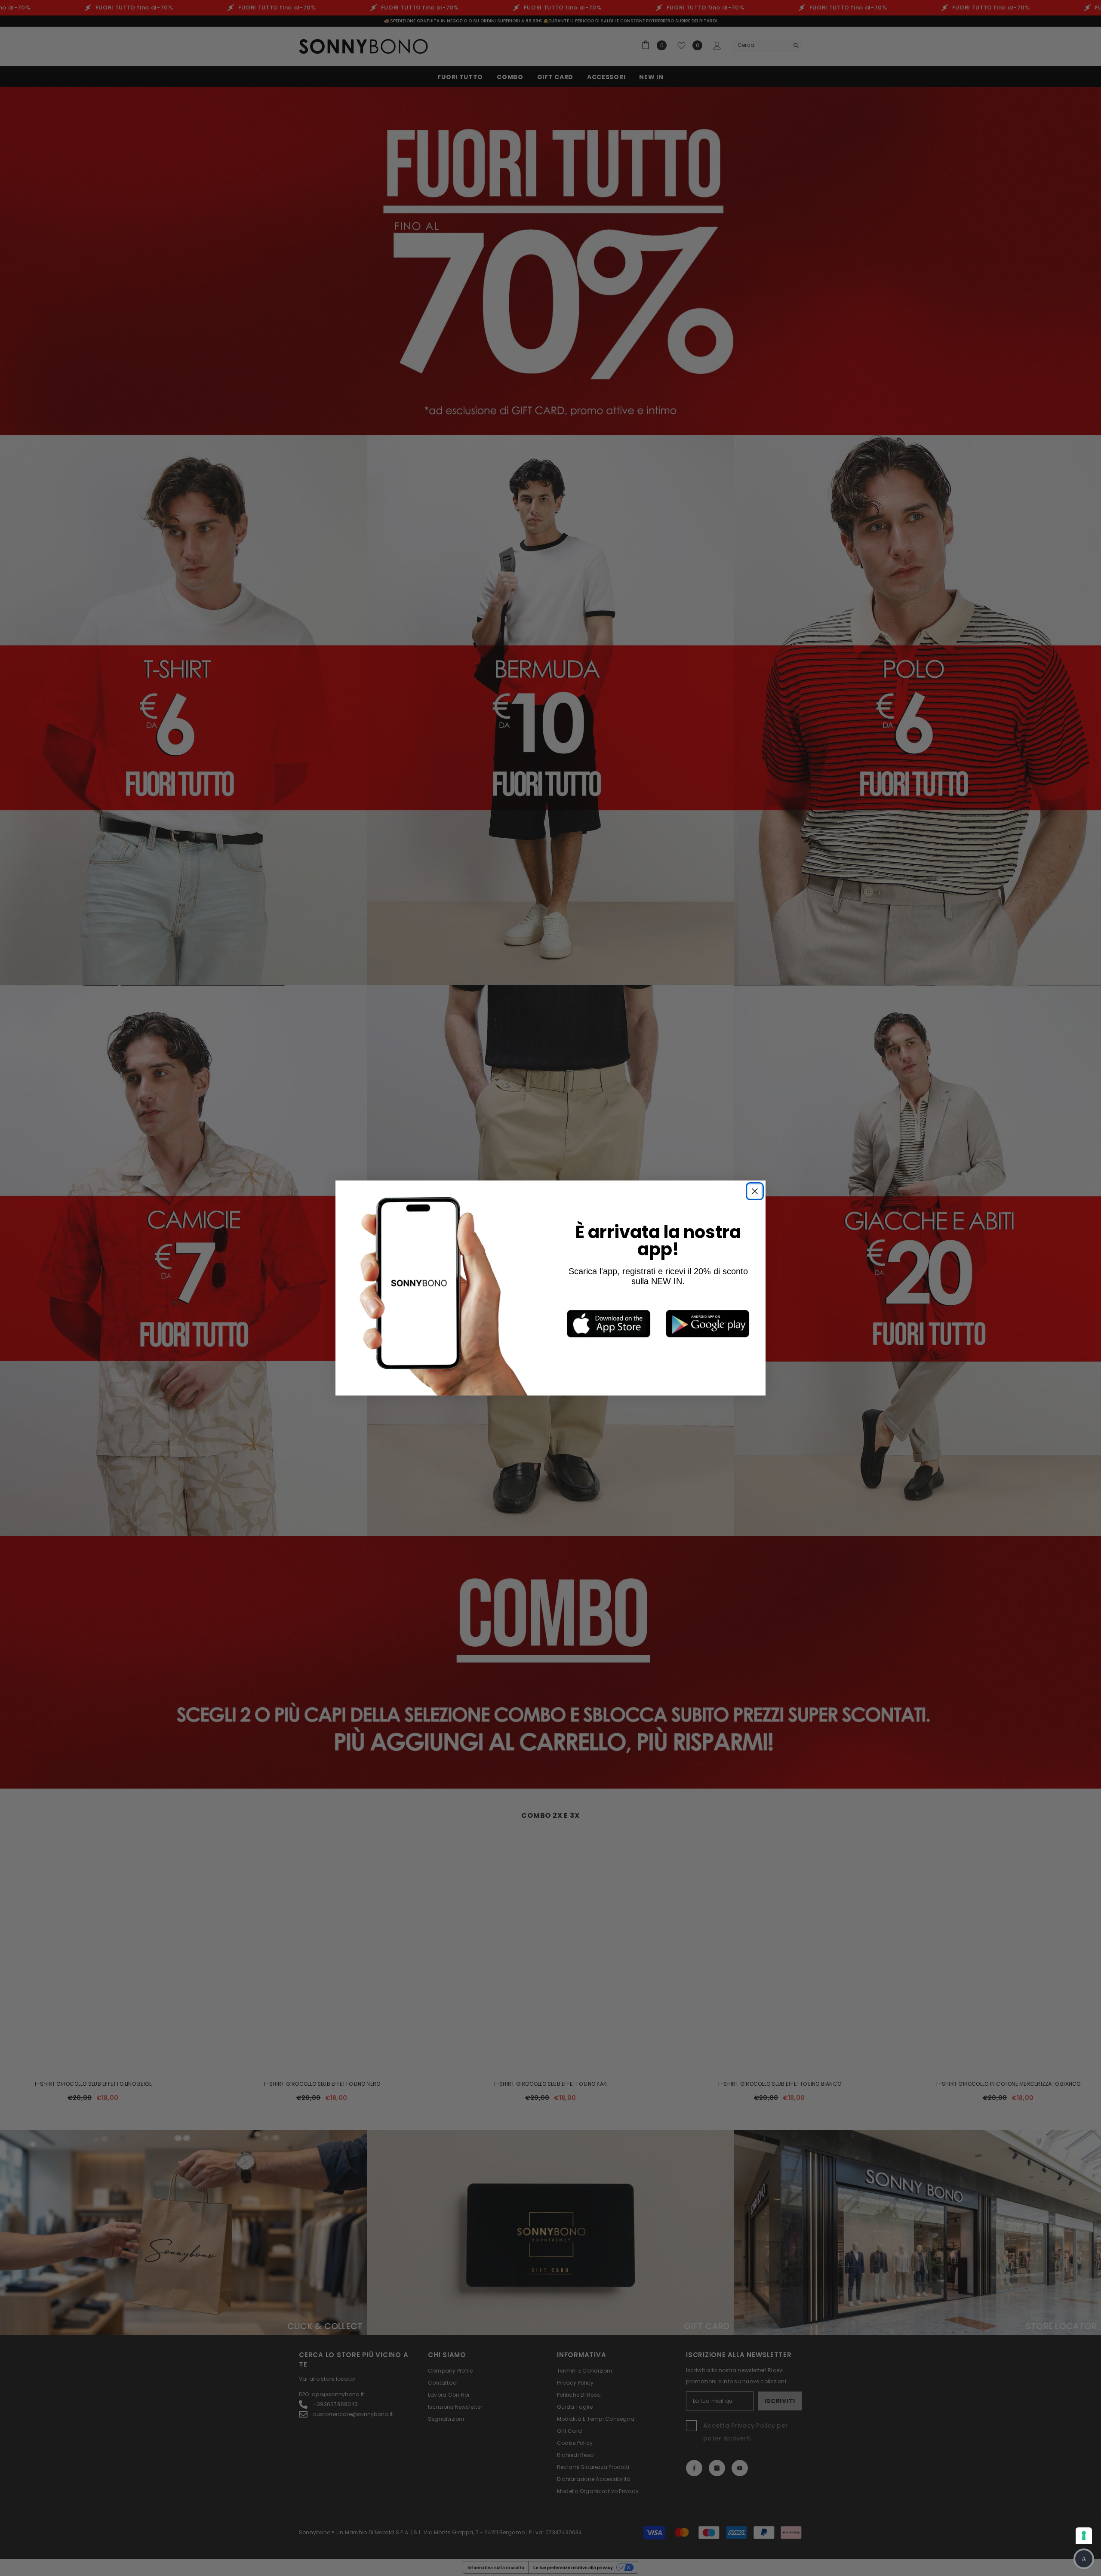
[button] (1084, 2559)
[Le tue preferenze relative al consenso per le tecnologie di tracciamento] (1084, 2536)
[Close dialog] (669, 1218)
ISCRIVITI (594, 1344)
